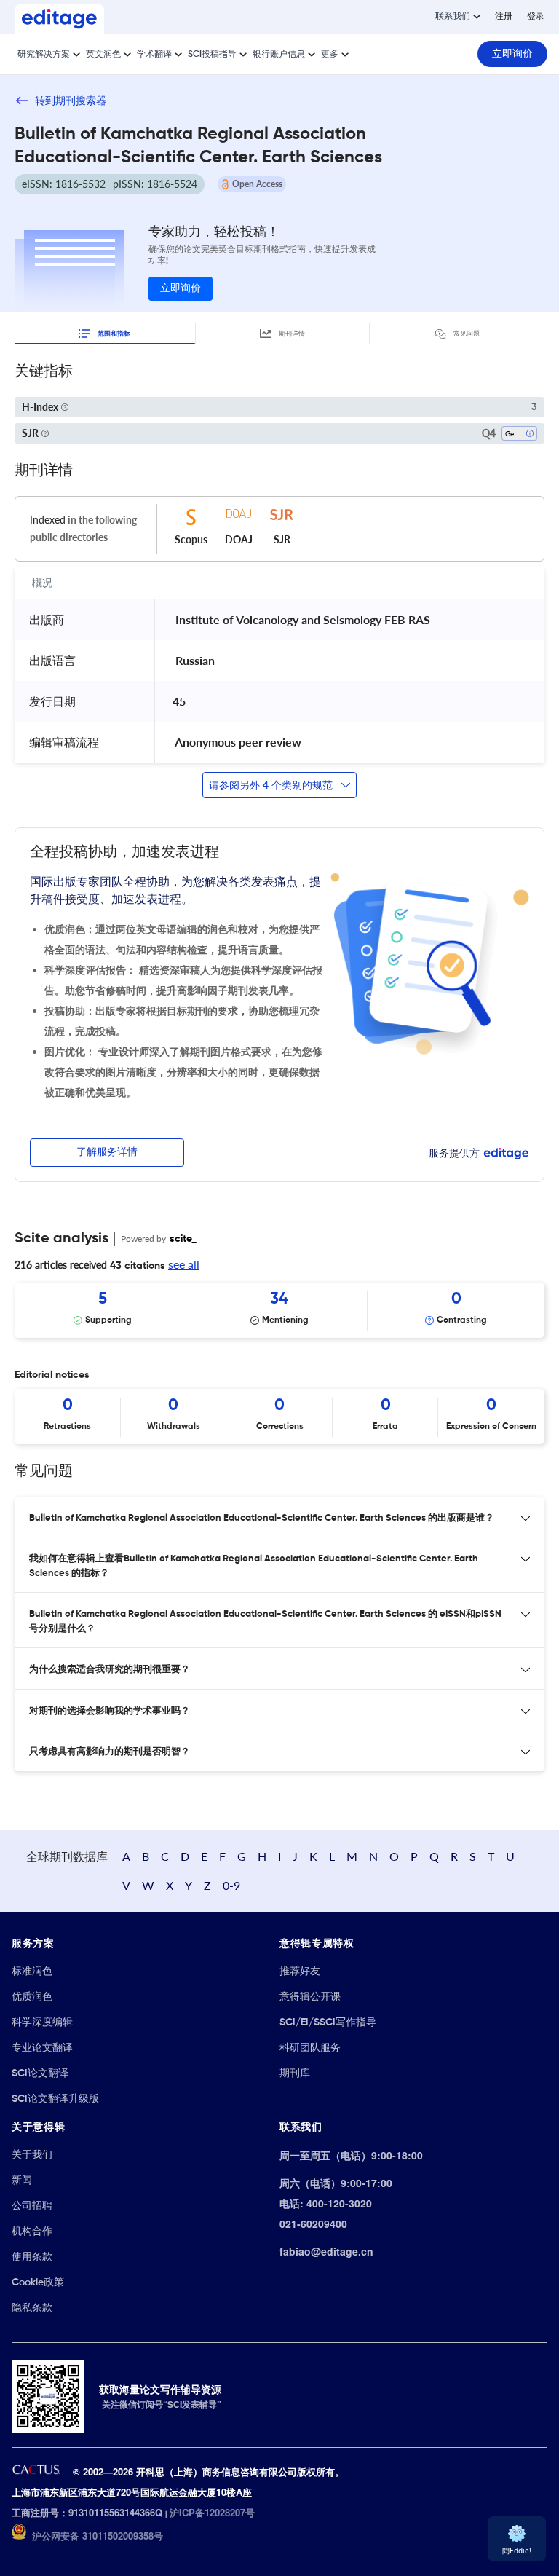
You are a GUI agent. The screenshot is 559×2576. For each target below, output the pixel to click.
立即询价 (181, 288)
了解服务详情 (107, 1152)
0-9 (231, 1885)
